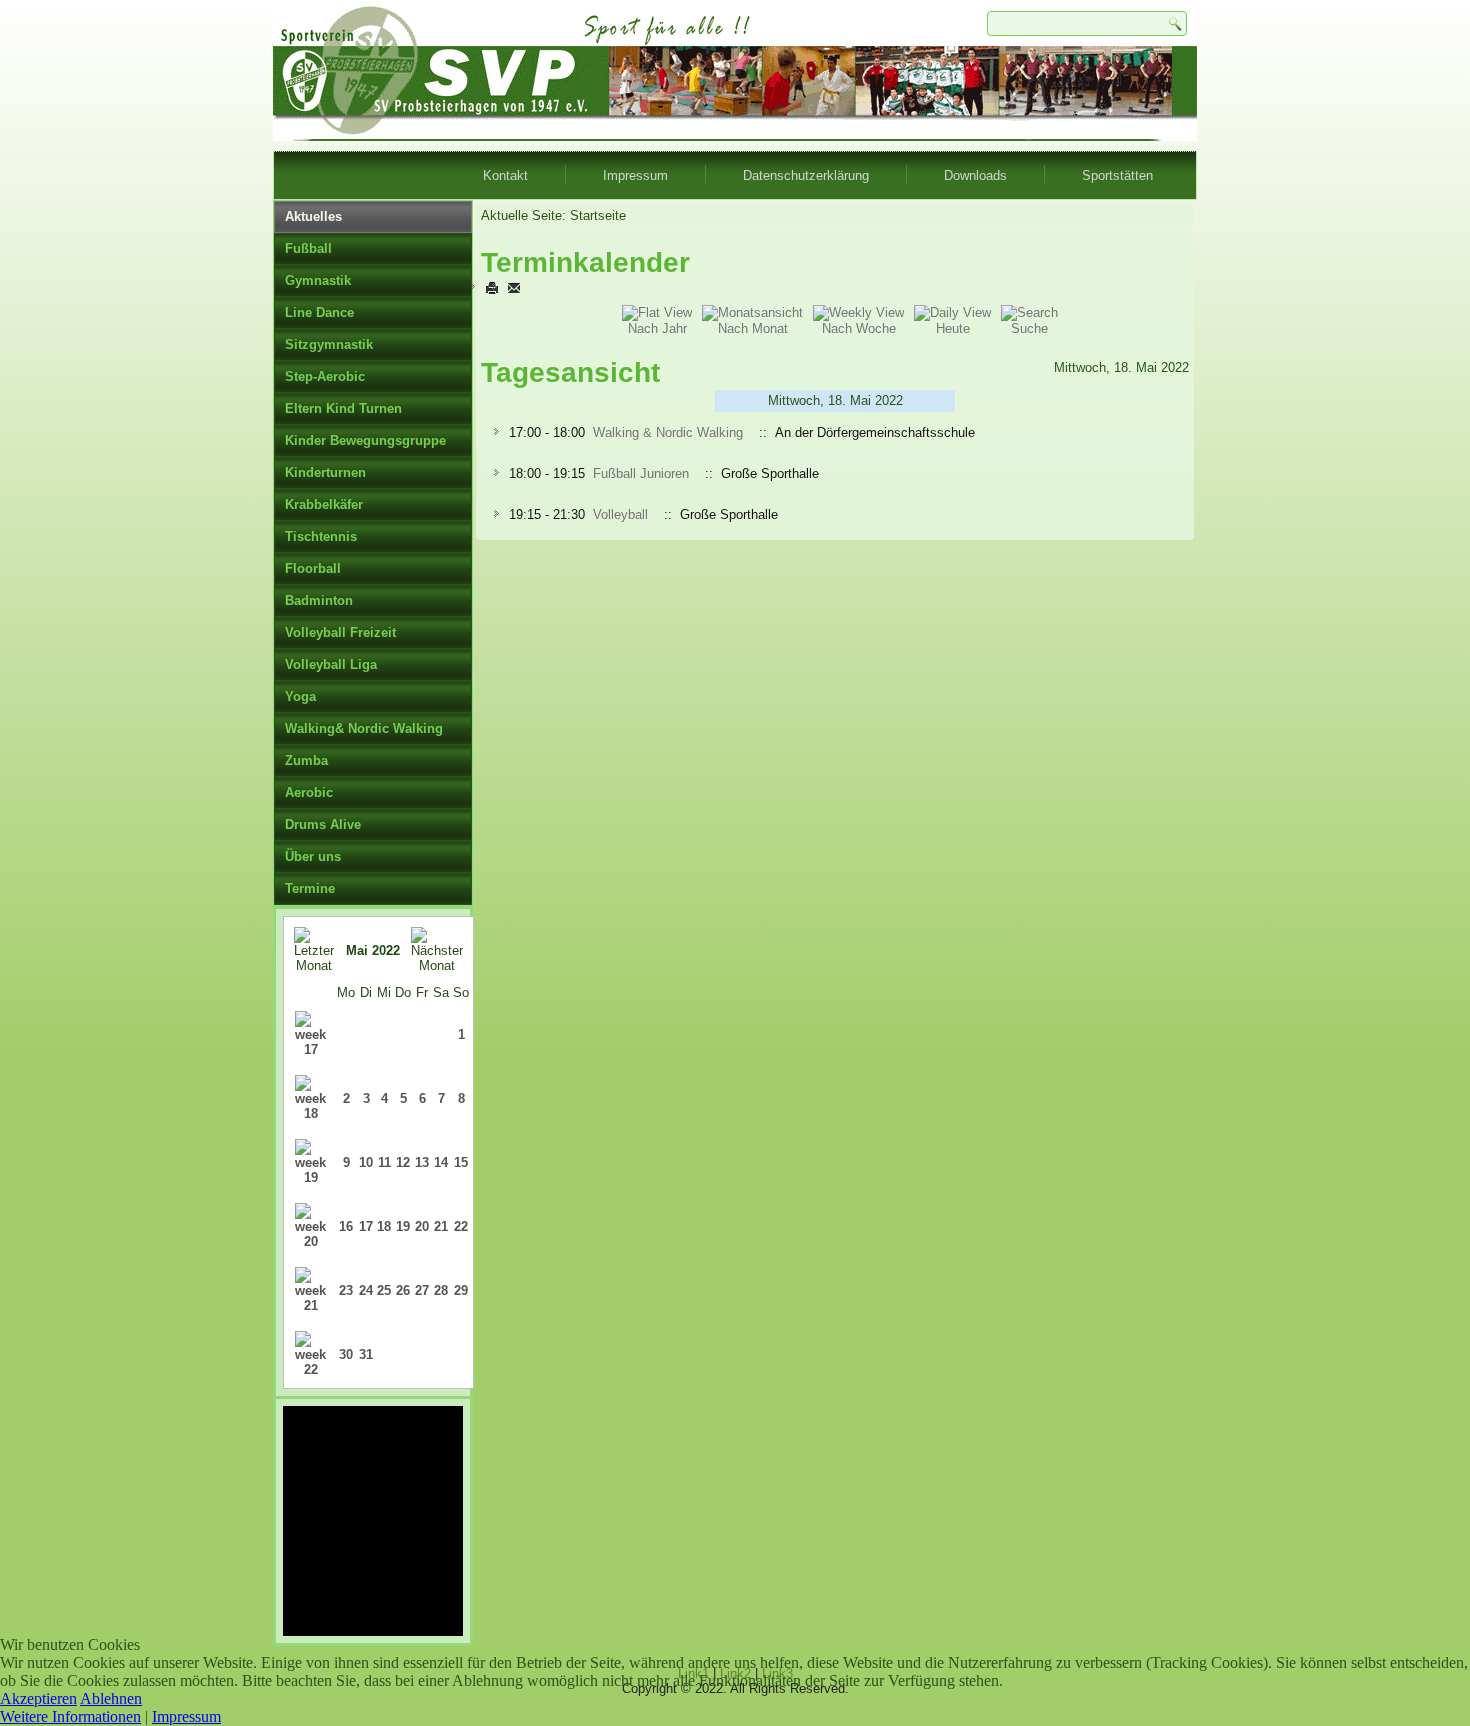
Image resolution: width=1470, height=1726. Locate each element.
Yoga (300, 696)
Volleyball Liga (331, 664)
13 (422, 1162)
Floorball (313, 568)
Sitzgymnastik (329, 344)
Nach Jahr (657, 328)
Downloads (975, 175)
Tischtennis (321, 536)
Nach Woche (859, 328)
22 (461, 1226)
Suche (1029, 328)
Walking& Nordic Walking (364, 728)
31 (366, 1354)
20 (422, 1226)
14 (441, 1162)
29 (461, 1290)
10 (366, 1162)
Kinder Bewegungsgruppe (365, 440)
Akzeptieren (38, 1698)
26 (403, 1290)
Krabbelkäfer (324, 504)
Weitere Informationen (70, 1716)
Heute (953, 328)
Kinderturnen (325, 472)
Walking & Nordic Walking (668, 432)
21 (441, 1226)
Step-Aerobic (325, 376)
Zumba (306, 760)
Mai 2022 (373, 950)
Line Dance (319, 312)
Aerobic (309, 792)
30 (346, 1354)
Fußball (308, 248)
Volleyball (620, 514)
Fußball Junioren (641, 473)
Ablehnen (111, 1698)
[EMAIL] (514, 287)
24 (366, 1290)
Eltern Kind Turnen (343, 408)
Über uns (313, 856)
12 (403, 1162)
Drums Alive (323, 824)
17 (366, 1226)
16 (346, 1226)
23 (346, 1290)
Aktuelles (313, 216)
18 (384, 1226)
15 (461, 1162)
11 (384, 1162)
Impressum (635, 175)
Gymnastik (318, 280)
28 (441, 1290)
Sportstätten (1117, 175)
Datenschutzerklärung (806, 175)
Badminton (319, 600)
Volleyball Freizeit (340, 632)
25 (384, 1290)
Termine (310, 888)
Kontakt (505, 175)
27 (422, 1290)
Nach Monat (753, 328)
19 (403, 1226)
